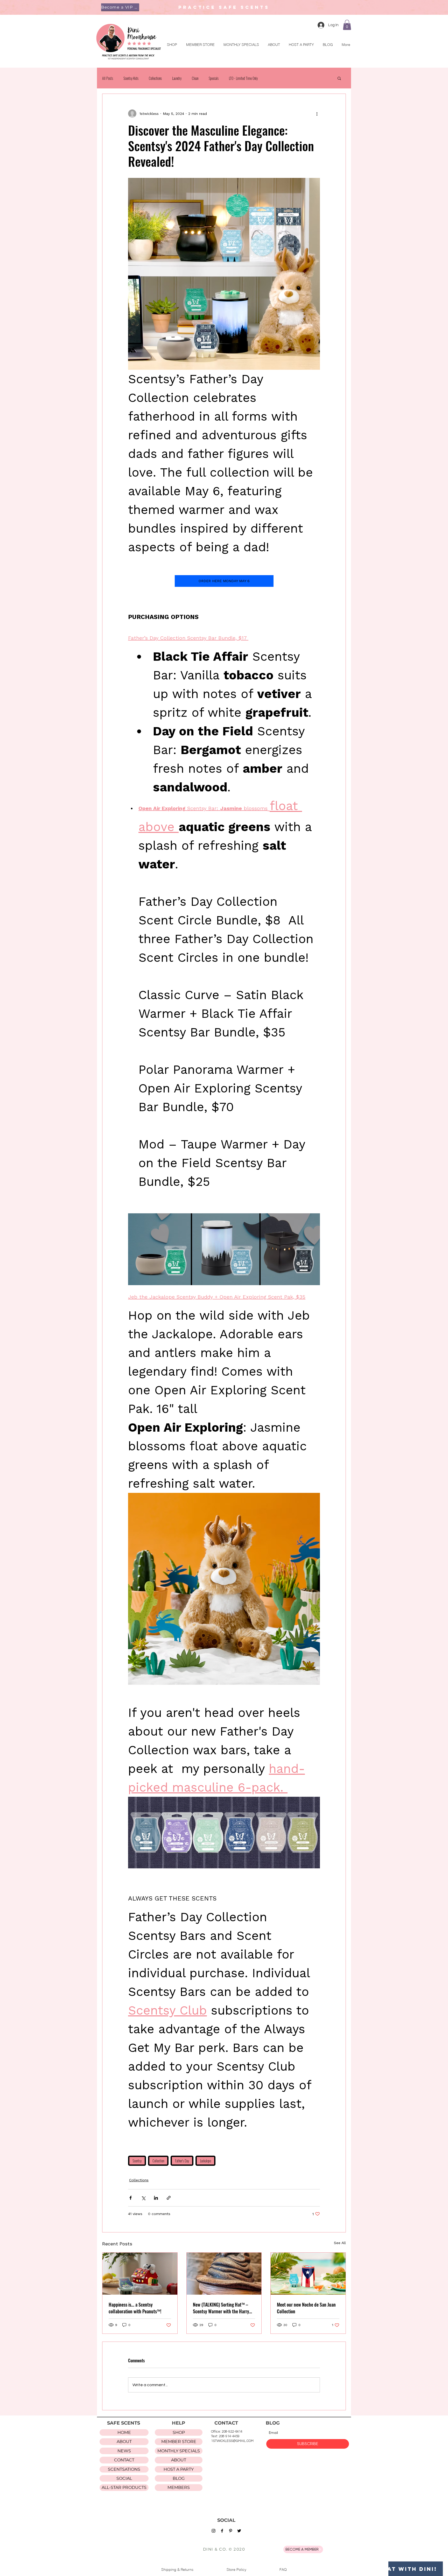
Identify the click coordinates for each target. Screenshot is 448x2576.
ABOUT (124, 2442)
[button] (120, 7)
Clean (195, 78)
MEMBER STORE (179, 2442)
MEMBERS (179, 2487)
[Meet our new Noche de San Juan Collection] (308, 2274)
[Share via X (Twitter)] (143, 2198)
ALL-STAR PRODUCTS (124, 2487)
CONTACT (124, 2460)
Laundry (177, 78)
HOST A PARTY (179, 2469)
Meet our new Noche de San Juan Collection (306, 2308)
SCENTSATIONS (124, 2469)
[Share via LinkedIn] (156, 2198)
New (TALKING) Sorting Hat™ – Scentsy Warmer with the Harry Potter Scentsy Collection (221, 2308)
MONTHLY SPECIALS (179, 2451)
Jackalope (205, 2161)
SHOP (179, 2432)
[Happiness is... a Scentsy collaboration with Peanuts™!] (140, 2274)
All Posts (108, 78)
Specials (214, 78)
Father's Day (182, 2161)
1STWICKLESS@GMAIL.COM (232, 2441)
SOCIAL (124, 2478)
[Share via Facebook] (131, 2198)
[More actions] (317, 114)
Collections (155, 78)
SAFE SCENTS (124, 2423)
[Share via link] (169, 2198)
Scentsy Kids (131, 78)
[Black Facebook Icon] (222, 2531)
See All (340, 2243)
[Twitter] (239, 2531)
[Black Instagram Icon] (213, 2531)
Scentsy (137, 2161)
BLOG (179, 2478)
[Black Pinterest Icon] (231, 2531)
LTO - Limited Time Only (243, 78)
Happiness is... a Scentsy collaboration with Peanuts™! (135, 2308)
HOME (124, 2432)
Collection (158, 2161)
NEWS (124, 2451)
